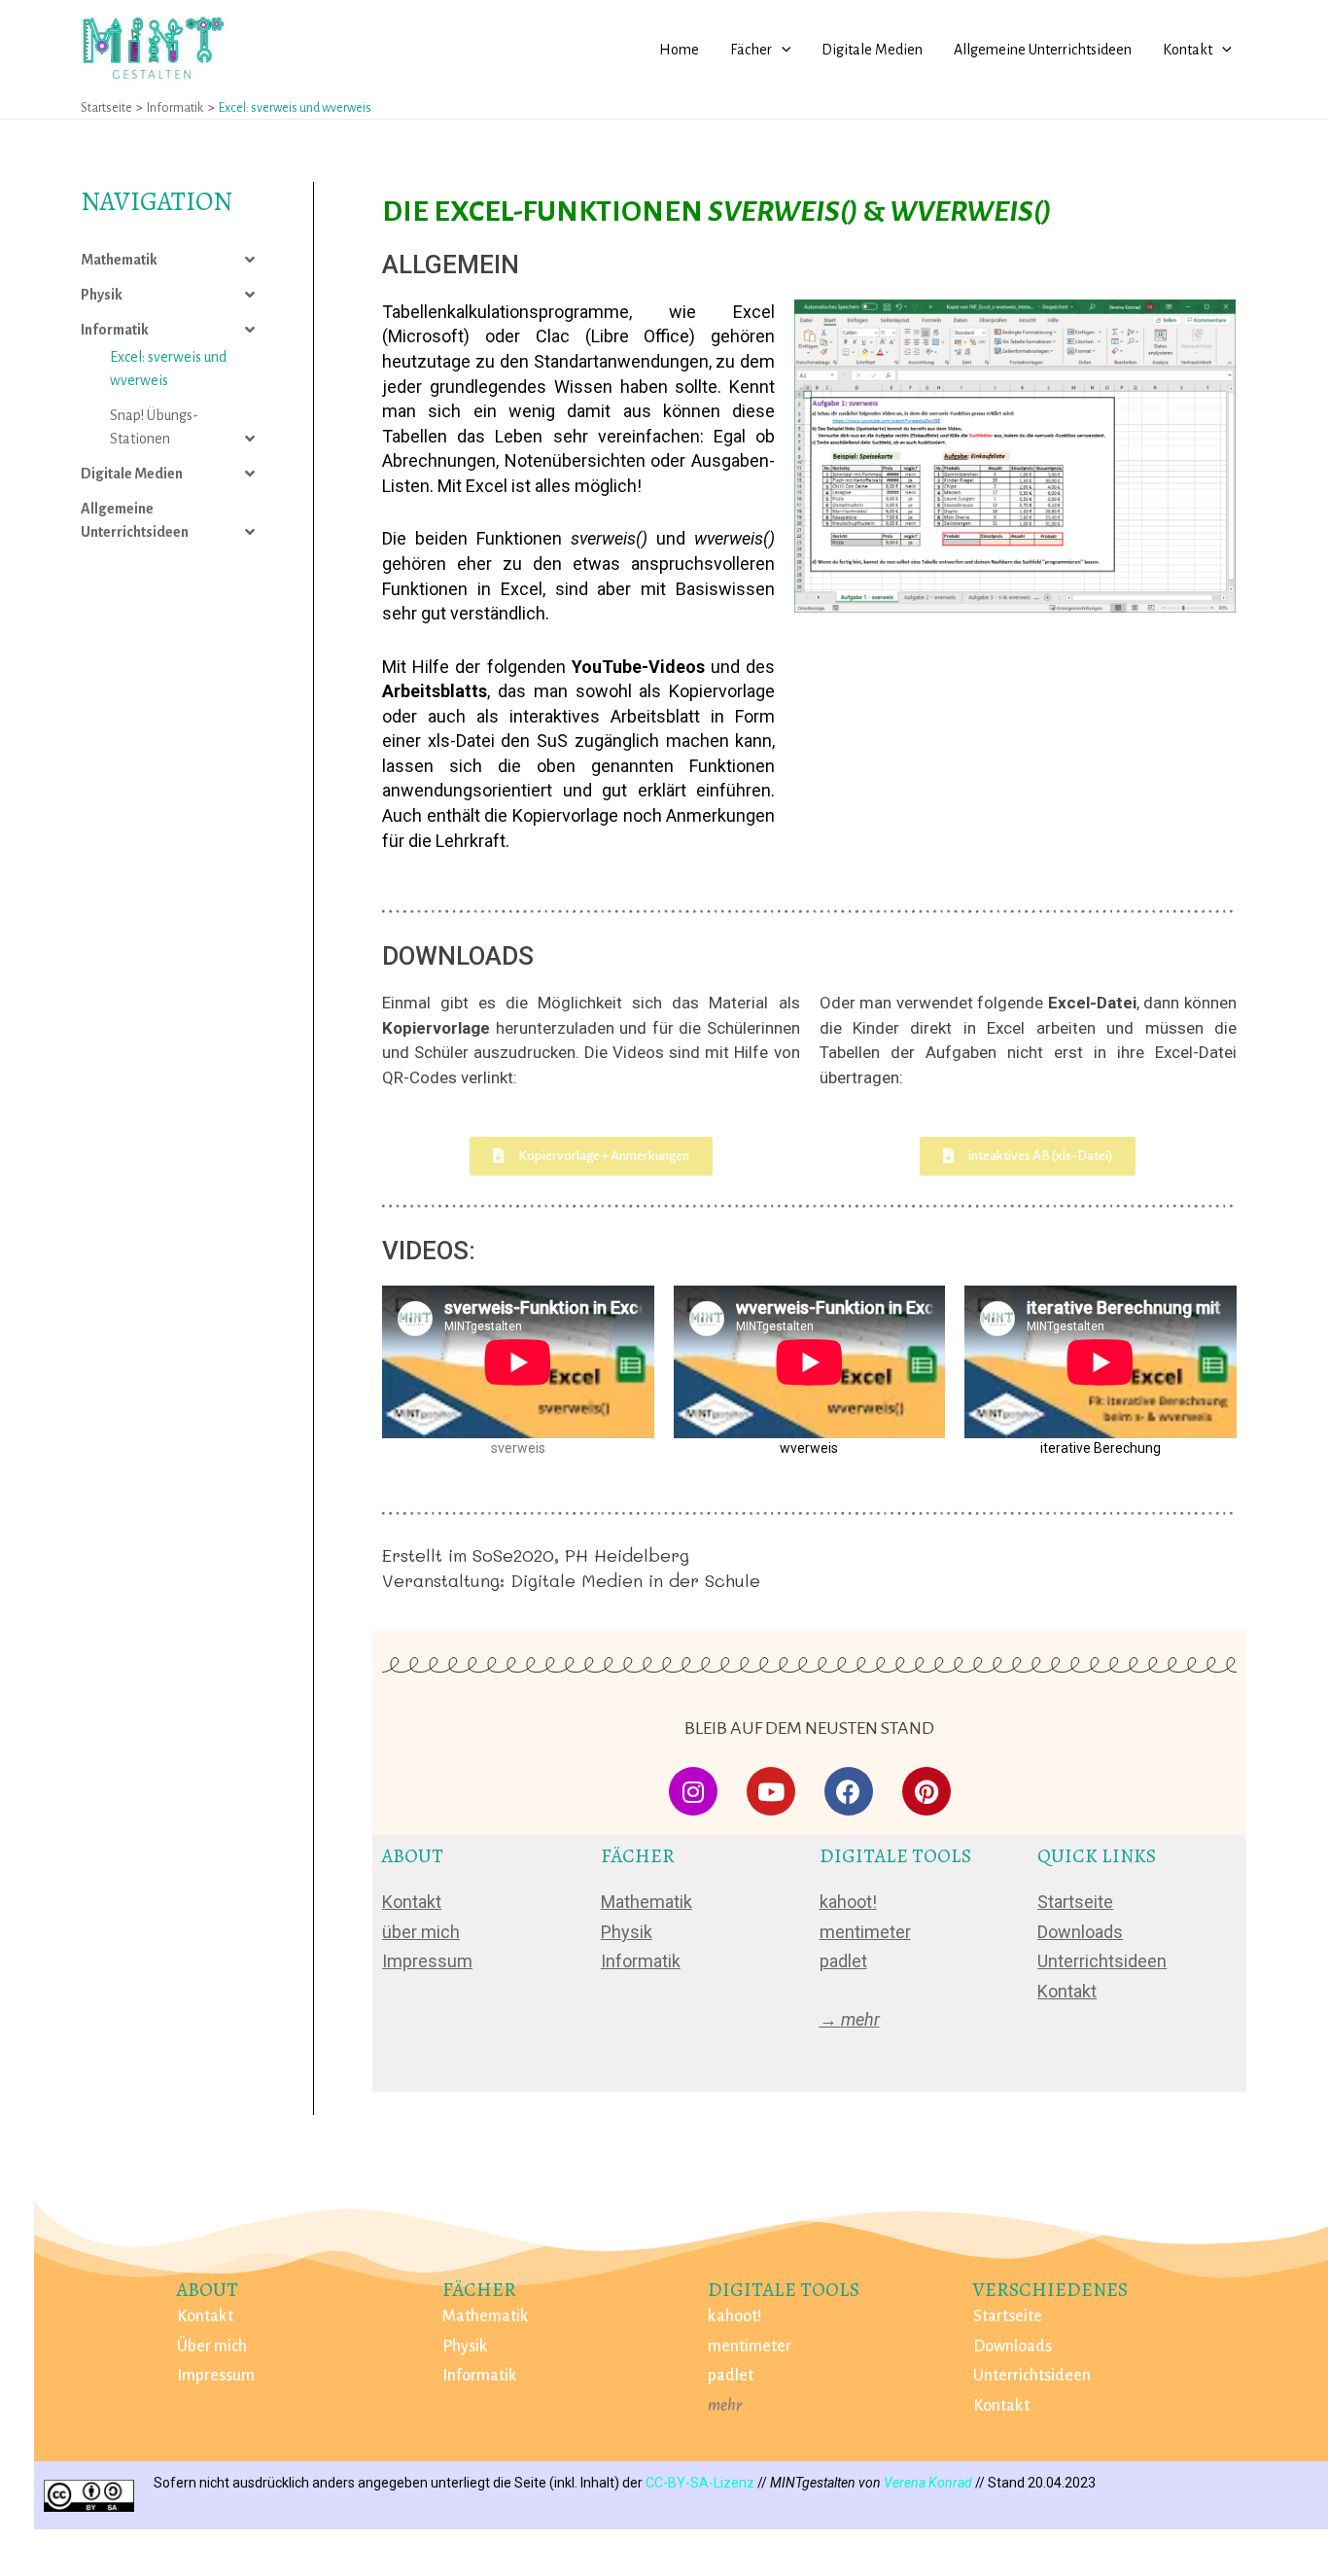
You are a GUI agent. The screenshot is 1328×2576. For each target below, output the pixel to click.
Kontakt (1188, 50)
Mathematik (119, 260)
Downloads (1080, 1932)
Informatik (115, 330)
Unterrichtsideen (1102, 1961)
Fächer (751, 50)
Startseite (1075, 1902)
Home (679, 50)
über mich (421, 1932)
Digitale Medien (872, 50)
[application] (782, 50)
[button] (591, 1156)
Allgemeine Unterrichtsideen (1043, 50)
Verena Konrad (928, 2483)
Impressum (427, 1961)
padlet (843, 1961)
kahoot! (848, 1902)
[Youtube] (771, 1791)
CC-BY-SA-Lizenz (700, 2483)
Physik (102, 295)
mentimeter (865, 1932)
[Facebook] (849, 1791)
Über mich (212, 2347)
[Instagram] (693, 1791)
